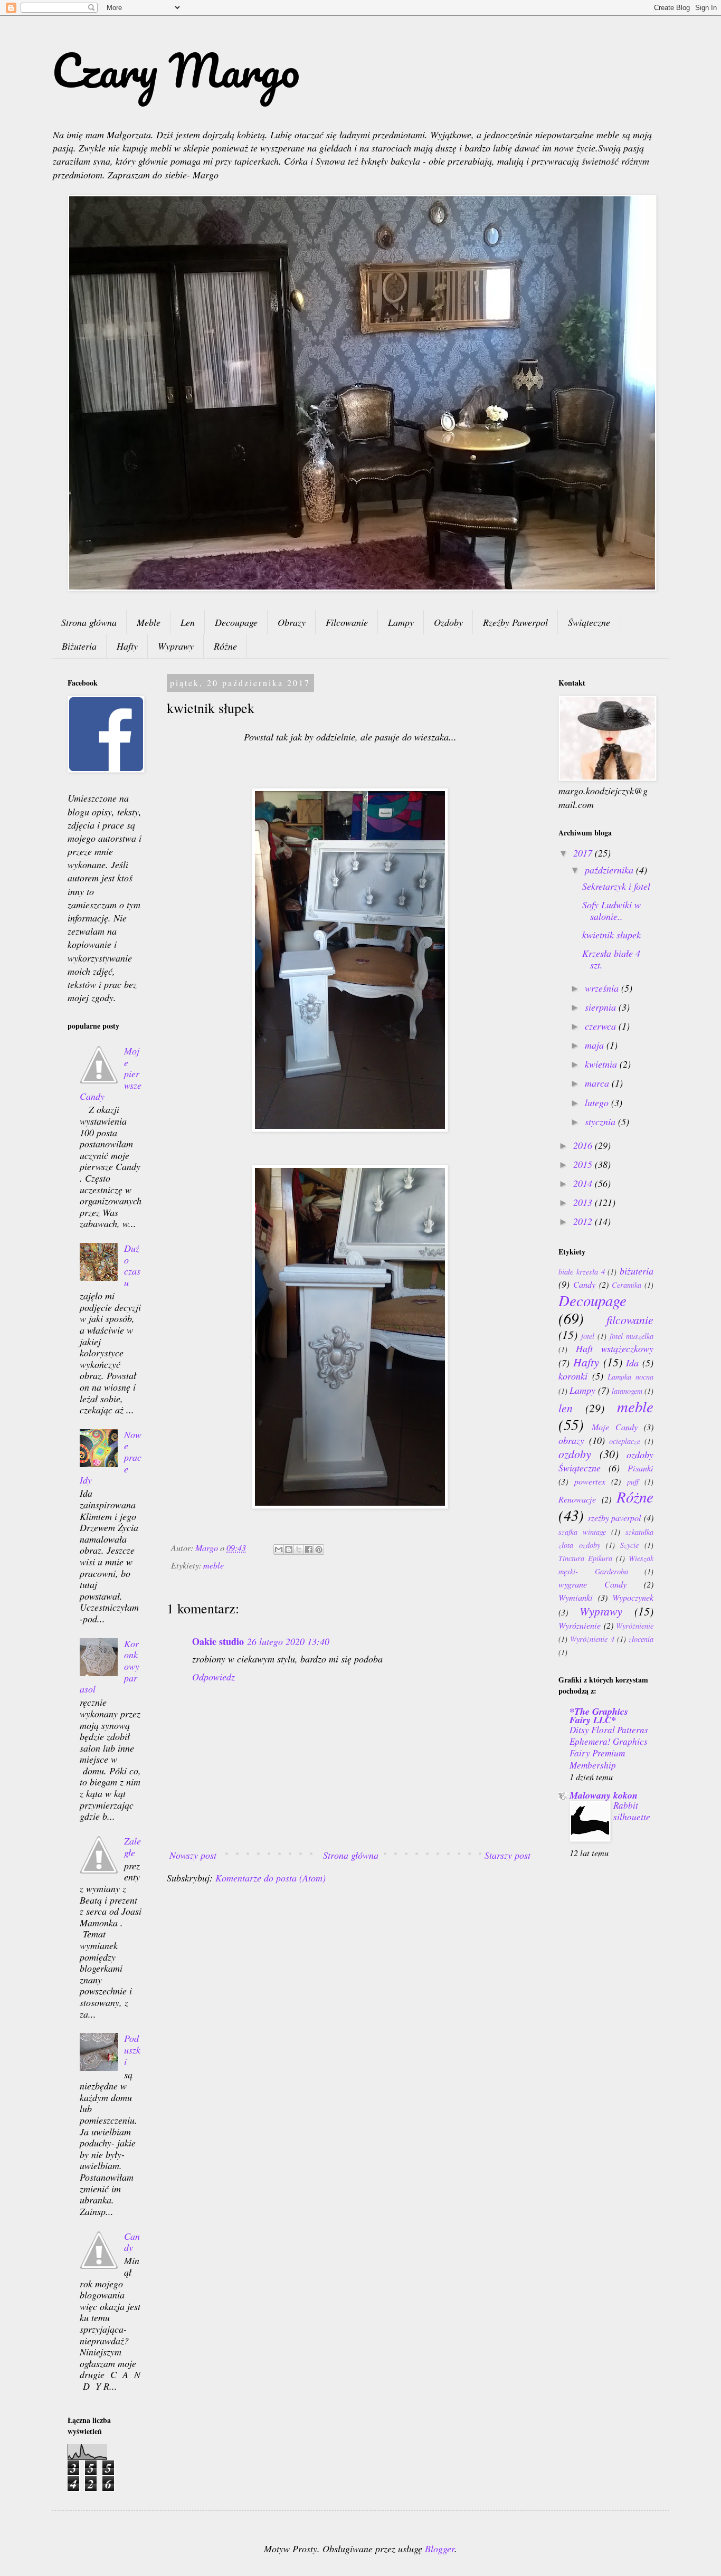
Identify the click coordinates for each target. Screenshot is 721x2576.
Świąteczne (589, 622)
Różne (225, 646)
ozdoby (575, 1454)
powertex (590, 1481)
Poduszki (132, 2050)
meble (214, 1565)
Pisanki (641, 1468)
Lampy (401, 622)
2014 (584, 1183)
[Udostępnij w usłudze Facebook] (309, 1550)
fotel (588, 1336)
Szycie (629, 1545)
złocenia (641, 1639)
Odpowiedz (214, 1677)
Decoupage (236, 622)
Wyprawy (176, 646)
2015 (584, 1164)
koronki (573, 1376)
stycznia (601, 1121)
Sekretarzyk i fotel (616, 886)
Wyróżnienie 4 (592, 1639)
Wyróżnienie (635, 1626)
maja (596, 1045)
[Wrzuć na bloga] (289, 1550)
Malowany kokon (604, 1795)
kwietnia (602, 1064)
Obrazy (292, 622)
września (603, 988)
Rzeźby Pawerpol (515, 622)
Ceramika (627, 1285)
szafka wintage (582, 1532)
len (566, 1408)
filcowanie (630, 1320)
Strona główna (89, 622)
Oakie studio (218, 1641)
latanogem (627, 1391)
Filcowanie (347, 622)
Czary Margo (176, 70)
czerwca (602, 1026)
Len (188, 622)
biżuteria (637, 1271)
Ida (632, 1363)
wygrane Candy (592, 1584)
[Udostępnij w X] (299, 1550)
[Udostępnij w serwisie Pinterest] (319, 1550)
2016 (584, 1145)
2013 (584, 1202)
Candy (132, 2242)
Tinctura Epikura (585, 1558)
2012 (584, 1221)
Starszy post (507, 1855)
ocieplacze (625, 1441)
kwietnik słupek (611, 935)
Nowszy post (193, 1855)
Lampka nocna (630, 1377)
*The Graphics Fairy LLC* (599, 1715)
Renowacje (577, 1499)
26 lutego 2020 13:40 (288, 1641)
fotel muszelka (632, 1336)
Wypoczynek (633, 1597)
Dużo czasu (132, 1265)
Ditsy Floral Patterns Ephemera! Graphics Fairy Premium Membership (609, 1747)
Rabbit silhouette (632, 1811)
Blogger (440, 2549)
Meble (149, 622)
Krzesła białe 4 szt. (611, 959)
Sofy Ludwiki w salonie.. (611, 910)
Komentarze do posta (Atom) (271, 1878)
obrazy (571, 1440)
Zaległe (132, 1847)
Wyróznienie (580, 1625)
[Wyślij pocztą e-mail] (279, 1550)
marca (598, 1083)
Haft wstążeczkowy (615, 1348)
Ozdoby (448, 622)
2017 (584, 853)
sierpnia (602, 1007)
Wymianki (576, 1597)
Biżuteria (79, 646)
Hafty (127, 646)
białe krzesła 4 (582, 1272)
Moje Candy (615, 1427)
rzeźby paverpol (615, 1518)
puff (633, 1482)
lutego (598, 1102)
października (610, 870)
